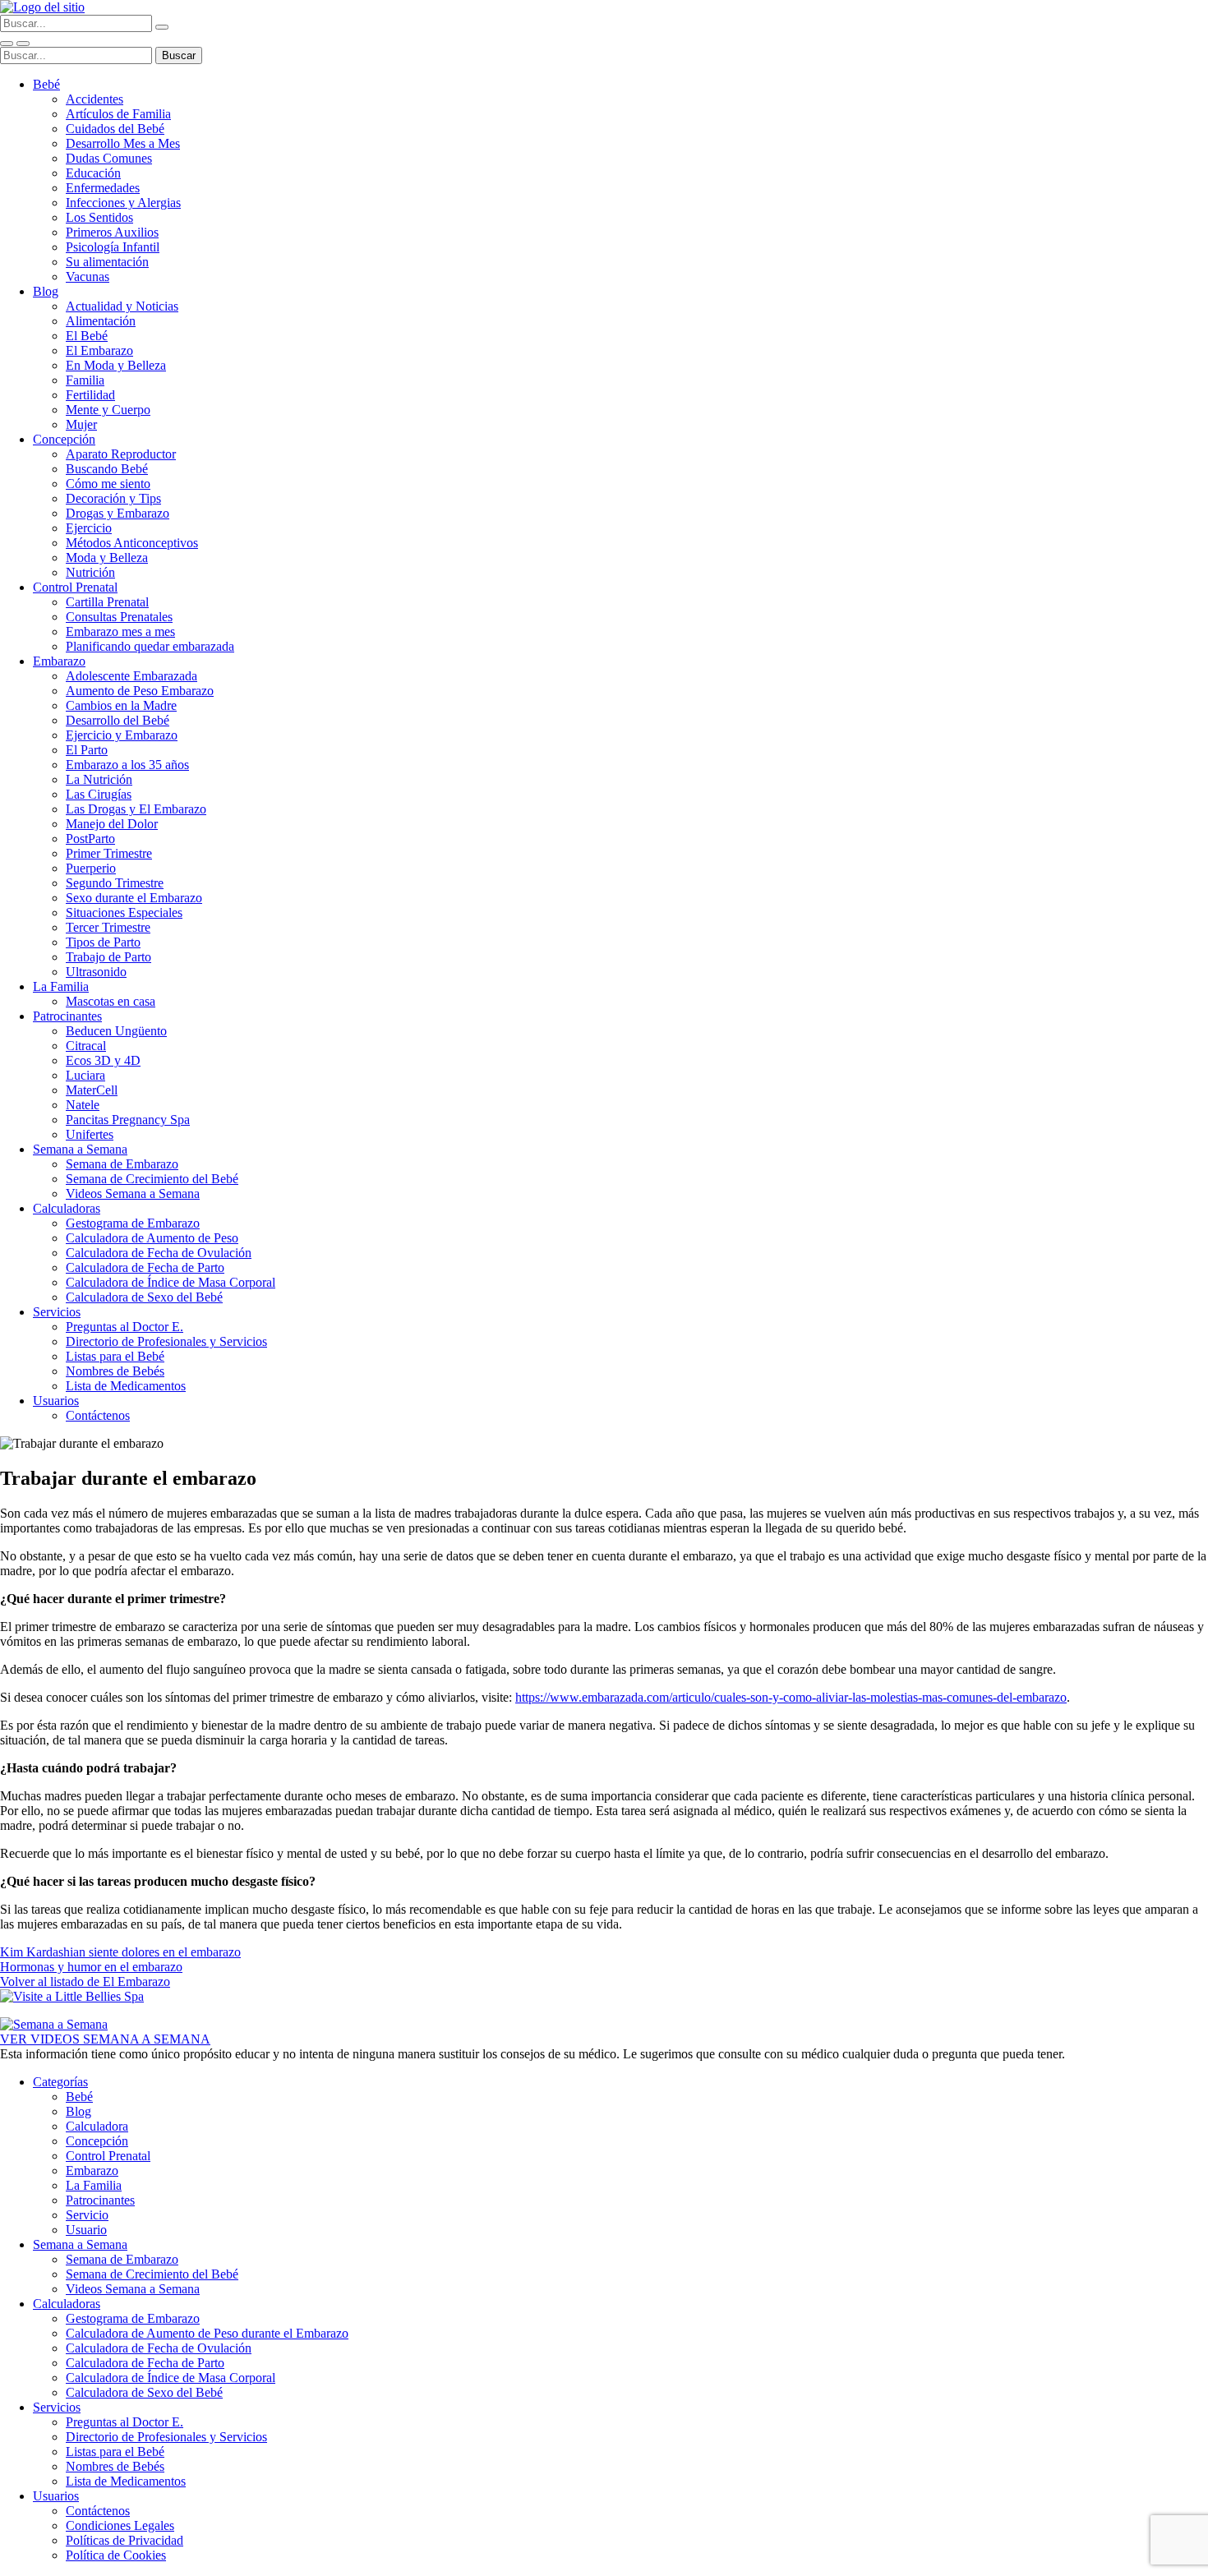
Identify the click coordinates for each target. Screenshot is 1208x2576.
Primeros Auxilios (112, 232)
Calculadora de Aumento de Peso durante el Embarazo (207, 2333)
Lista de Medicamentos (126, 1386)
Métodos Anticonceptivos (132, 543)
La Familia (61, 986)
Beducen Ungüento (116, 1031)
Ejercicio (89, 528)
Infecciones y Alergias (123, 203)
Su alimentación (107, 262)
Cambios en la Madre (121, 705)
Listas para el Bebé (115, 1356)
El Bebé (87, 336)
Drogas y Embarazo (118, 513)
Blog (46, 291)
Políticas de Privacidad (124, 2540)
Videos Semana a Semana (133, 1194)
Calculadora (97, 2126)
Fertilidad (90, 395)
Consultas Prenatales (119, 617)
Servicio (87, 2215)
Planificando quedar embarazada (150, 646)
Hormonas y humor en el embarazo (91, 1967)
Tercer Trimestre (108, 927)
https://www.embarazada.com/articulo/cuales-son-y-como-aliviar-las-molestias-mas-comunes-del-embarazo (791, 1697)
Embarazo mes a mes (120, 631)
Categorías (60, 2082)
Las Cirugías (99, 794)
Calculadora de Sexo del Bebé (144, 1297)
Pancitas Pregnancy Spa (128, 1120)
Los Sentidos (99, 217)
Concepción (64, 439)
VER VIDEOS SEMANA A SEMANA (105, 2039)
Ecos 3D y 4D (103, 1060)
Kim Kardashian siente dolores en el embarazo (120, 1952)
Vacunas (88, 276)
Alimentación (101, 321)
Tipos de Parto (103, 942)
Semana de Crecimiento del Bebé (152, 1179)
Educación (93, 173)
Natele (83, 1105)
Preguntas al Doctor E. (124, 1327)
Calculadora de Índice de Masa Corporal (171, 1282)
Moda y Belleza (107, 558)
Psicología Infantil (113, 247)
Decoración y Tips (113, 498)
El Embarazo (99, 350)
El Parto (87, 750)
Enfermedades (103, 188)
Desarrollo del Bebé (118, 720)
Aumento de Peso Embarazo (140, 691)
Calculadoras (67, 1208)
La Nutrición (99, 779)
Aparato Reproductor (121, 454)
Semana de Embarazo (122, 1164)
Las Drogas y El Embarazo (136, 809)
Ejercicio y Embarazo (122, 735)
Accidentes (95, 99)
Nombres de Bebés (115, 1371)
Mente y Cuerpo (108, 410)
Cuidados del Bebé (115, 129)
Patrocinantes (67, 1016)
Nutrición (90, 572)
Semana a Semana (80, 1149)
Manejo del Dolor (112, 824)
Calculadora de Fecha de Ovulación (159, 1253)
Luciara (85, 1075)
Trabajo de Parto (108, 957)
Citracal (86, 1046)
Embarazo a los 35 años (127, 765)
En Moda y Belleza (116, 365)
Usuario (86, 2230)
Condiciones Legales (120, 2525)
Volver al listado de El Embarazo (85, 1982)
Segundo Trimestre (115, 883)
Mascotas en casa (111, 1001)
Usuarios (56, 1401)
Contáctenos (98, 1415)
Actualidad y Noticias (122, 306)
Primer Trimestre (109, 853)
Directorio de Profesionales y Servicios (166, 1341)
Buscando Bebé (107, 469)
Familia (85, 380)
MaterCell (92, 1090)
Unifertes (90, 1134)
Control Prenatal (75, 587)
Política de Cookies (116, 2555)
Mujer (81, 424)
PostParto (90, 839)
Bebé (46, 84)
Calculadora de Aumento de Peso (152, 1238)
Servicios (57, 1312)
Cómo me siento (108, 484)
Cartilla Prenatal (107, 602)
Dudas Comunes (109, 158)
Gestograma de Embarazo (133, 1223)
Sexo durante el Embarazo (134, 898)
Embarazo (59, 661)
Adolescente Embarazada (131, 676)
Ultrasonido (96, 972)
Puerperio (91, 868)
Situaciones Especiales (124, 912)
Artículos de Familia (118, 114)
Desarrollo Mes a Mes (123, 143)
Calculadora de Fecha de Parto (145, 1267)
